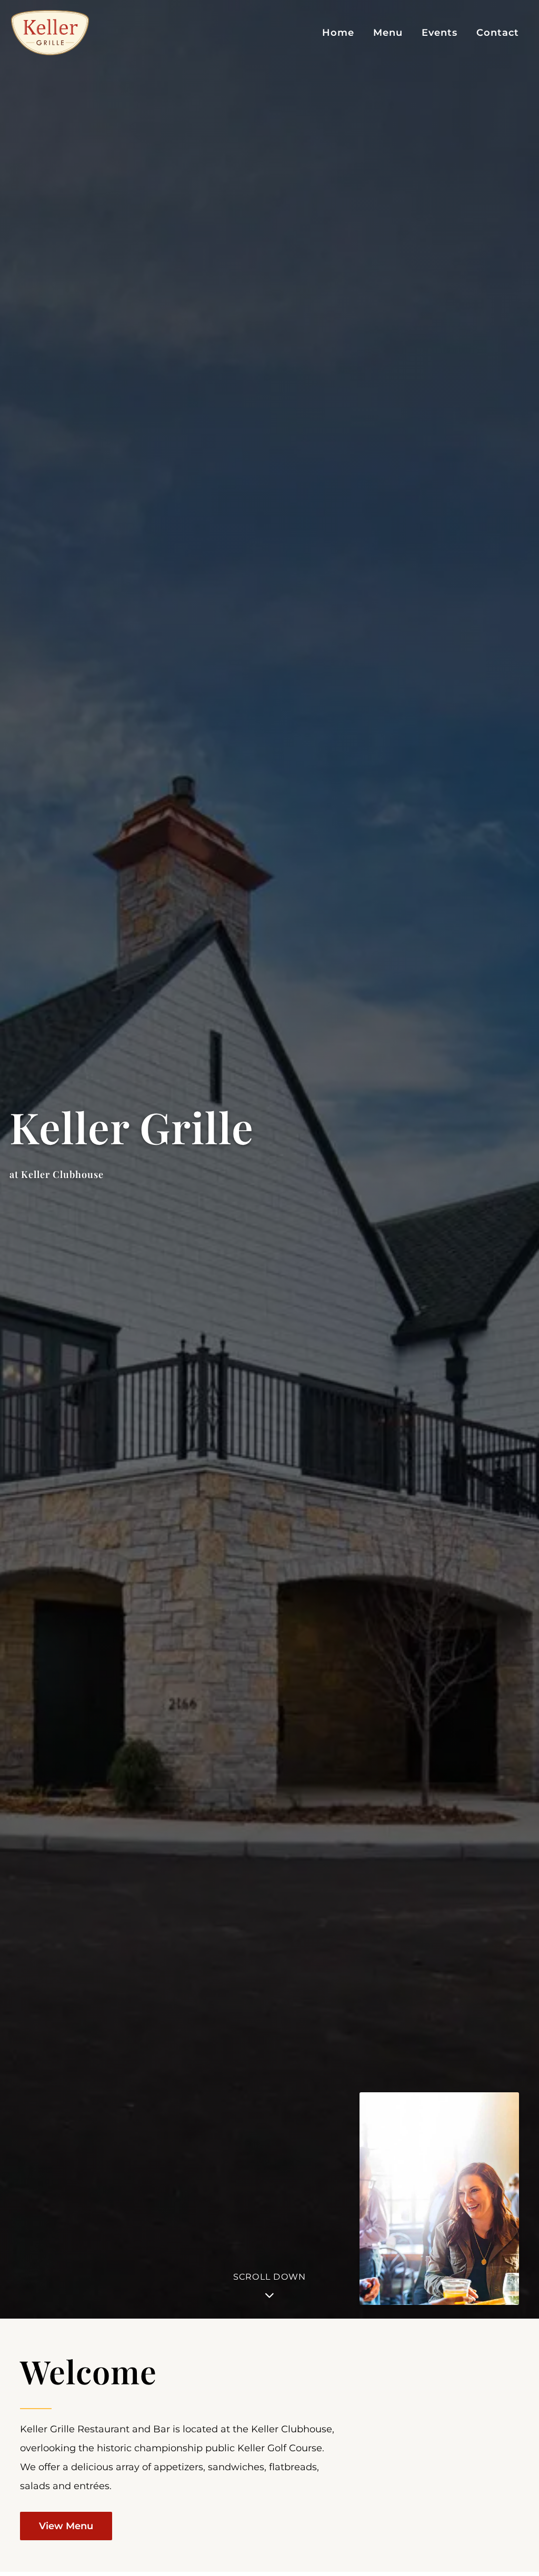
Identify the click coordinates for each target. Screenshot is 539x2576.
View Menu (66, 2526)
